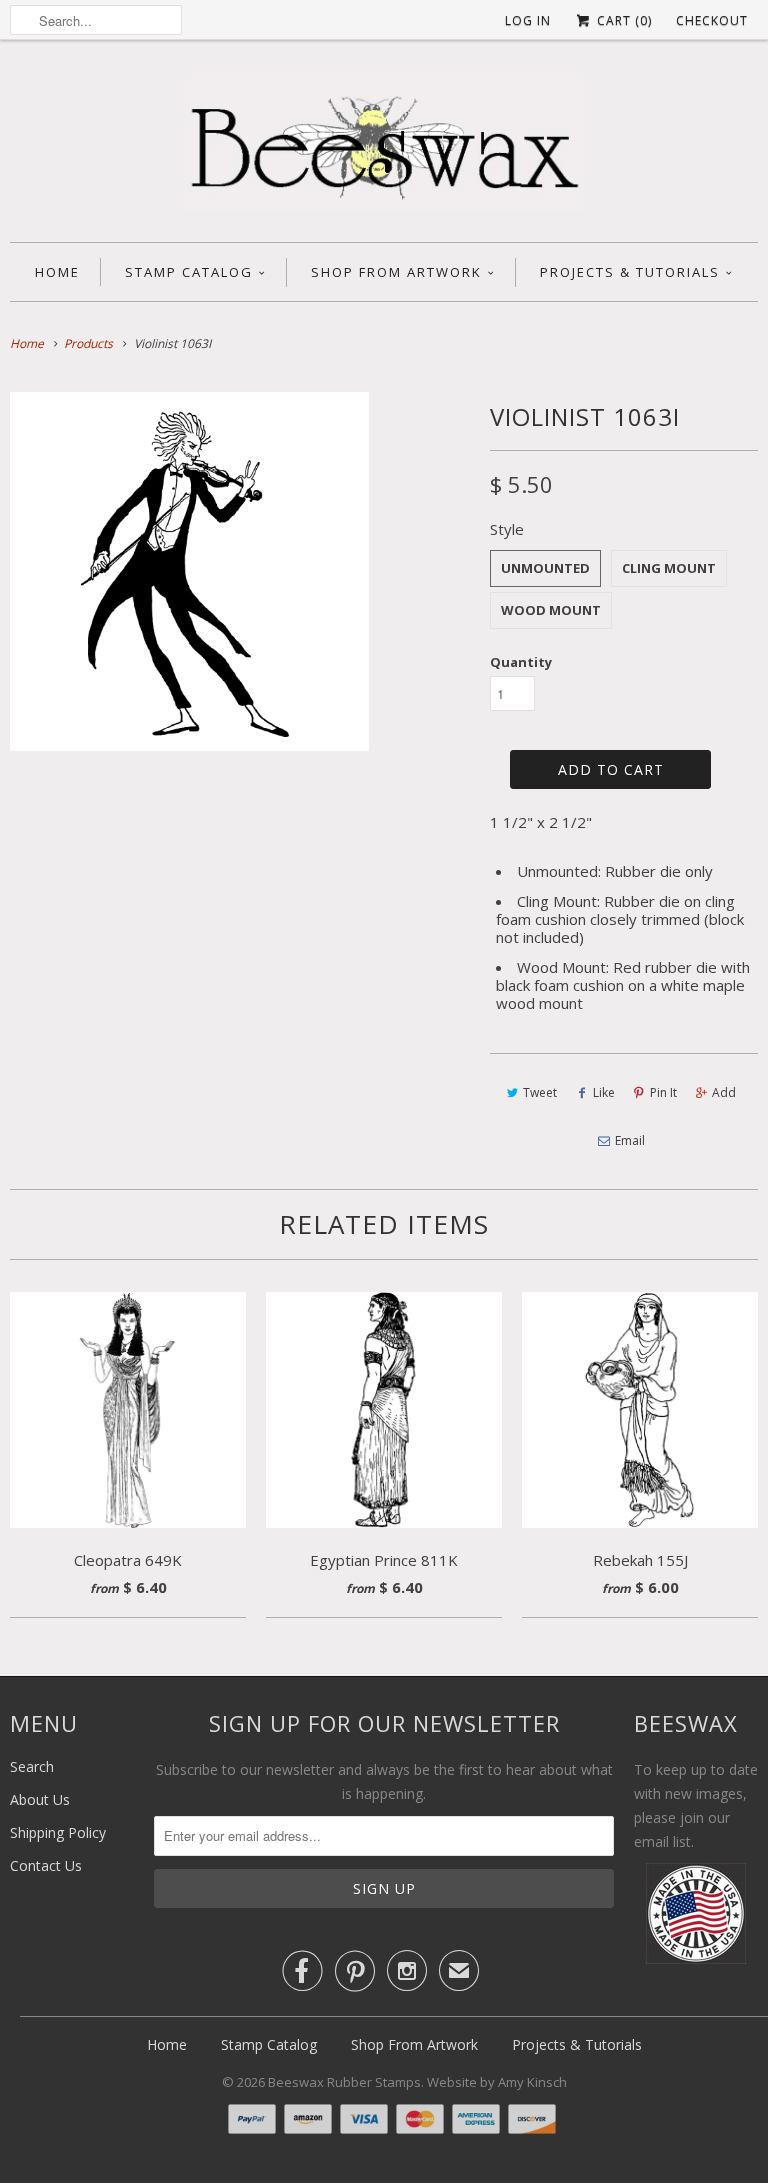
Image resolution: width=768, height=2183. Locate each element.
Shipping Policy (58, 1832)
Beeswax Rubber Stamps (344, 2082)
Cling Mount (669, 568)
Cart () (622, 20)
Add (724, 1092)
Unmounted (545, 568)
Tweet (540, 1092)
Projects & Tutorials (630, 272)
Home (57, 272)
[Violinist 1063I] (189, 571)
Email (630, 1140)
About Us (40, 1799)
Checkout (712, 20)
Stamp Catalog (189, 272)
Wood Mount (551, 610)
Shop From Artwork (396, 272)
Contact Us (46, 1865)
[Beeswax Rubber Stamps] (384, 146)
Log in (528, 20)
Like (604, 1092)
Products (88, 343)
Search (32, 1766)
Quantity (521, 662)
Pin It (663, 1092)
